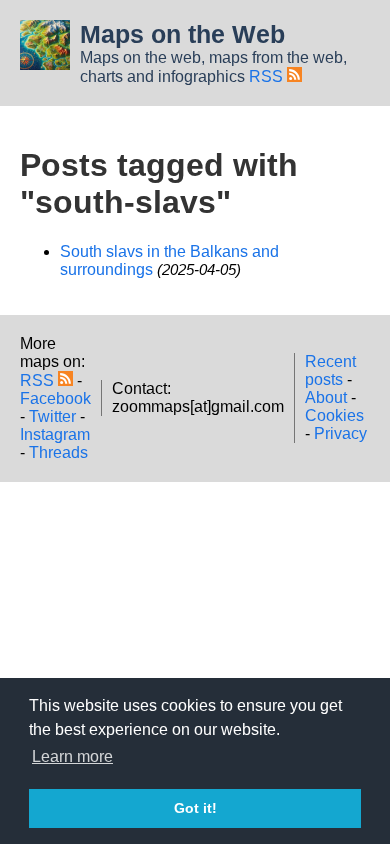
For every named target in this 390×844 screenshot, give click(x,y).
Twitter (52, 416)
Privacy (340, 433)
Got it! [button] (195, 808)
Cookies (334, 415)
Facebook (55, 398)
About (326, 397)
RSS (268, 76)
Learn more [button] (72, 756)
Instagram (55, 434)
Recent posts (330, 370)
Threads (58, 452)
